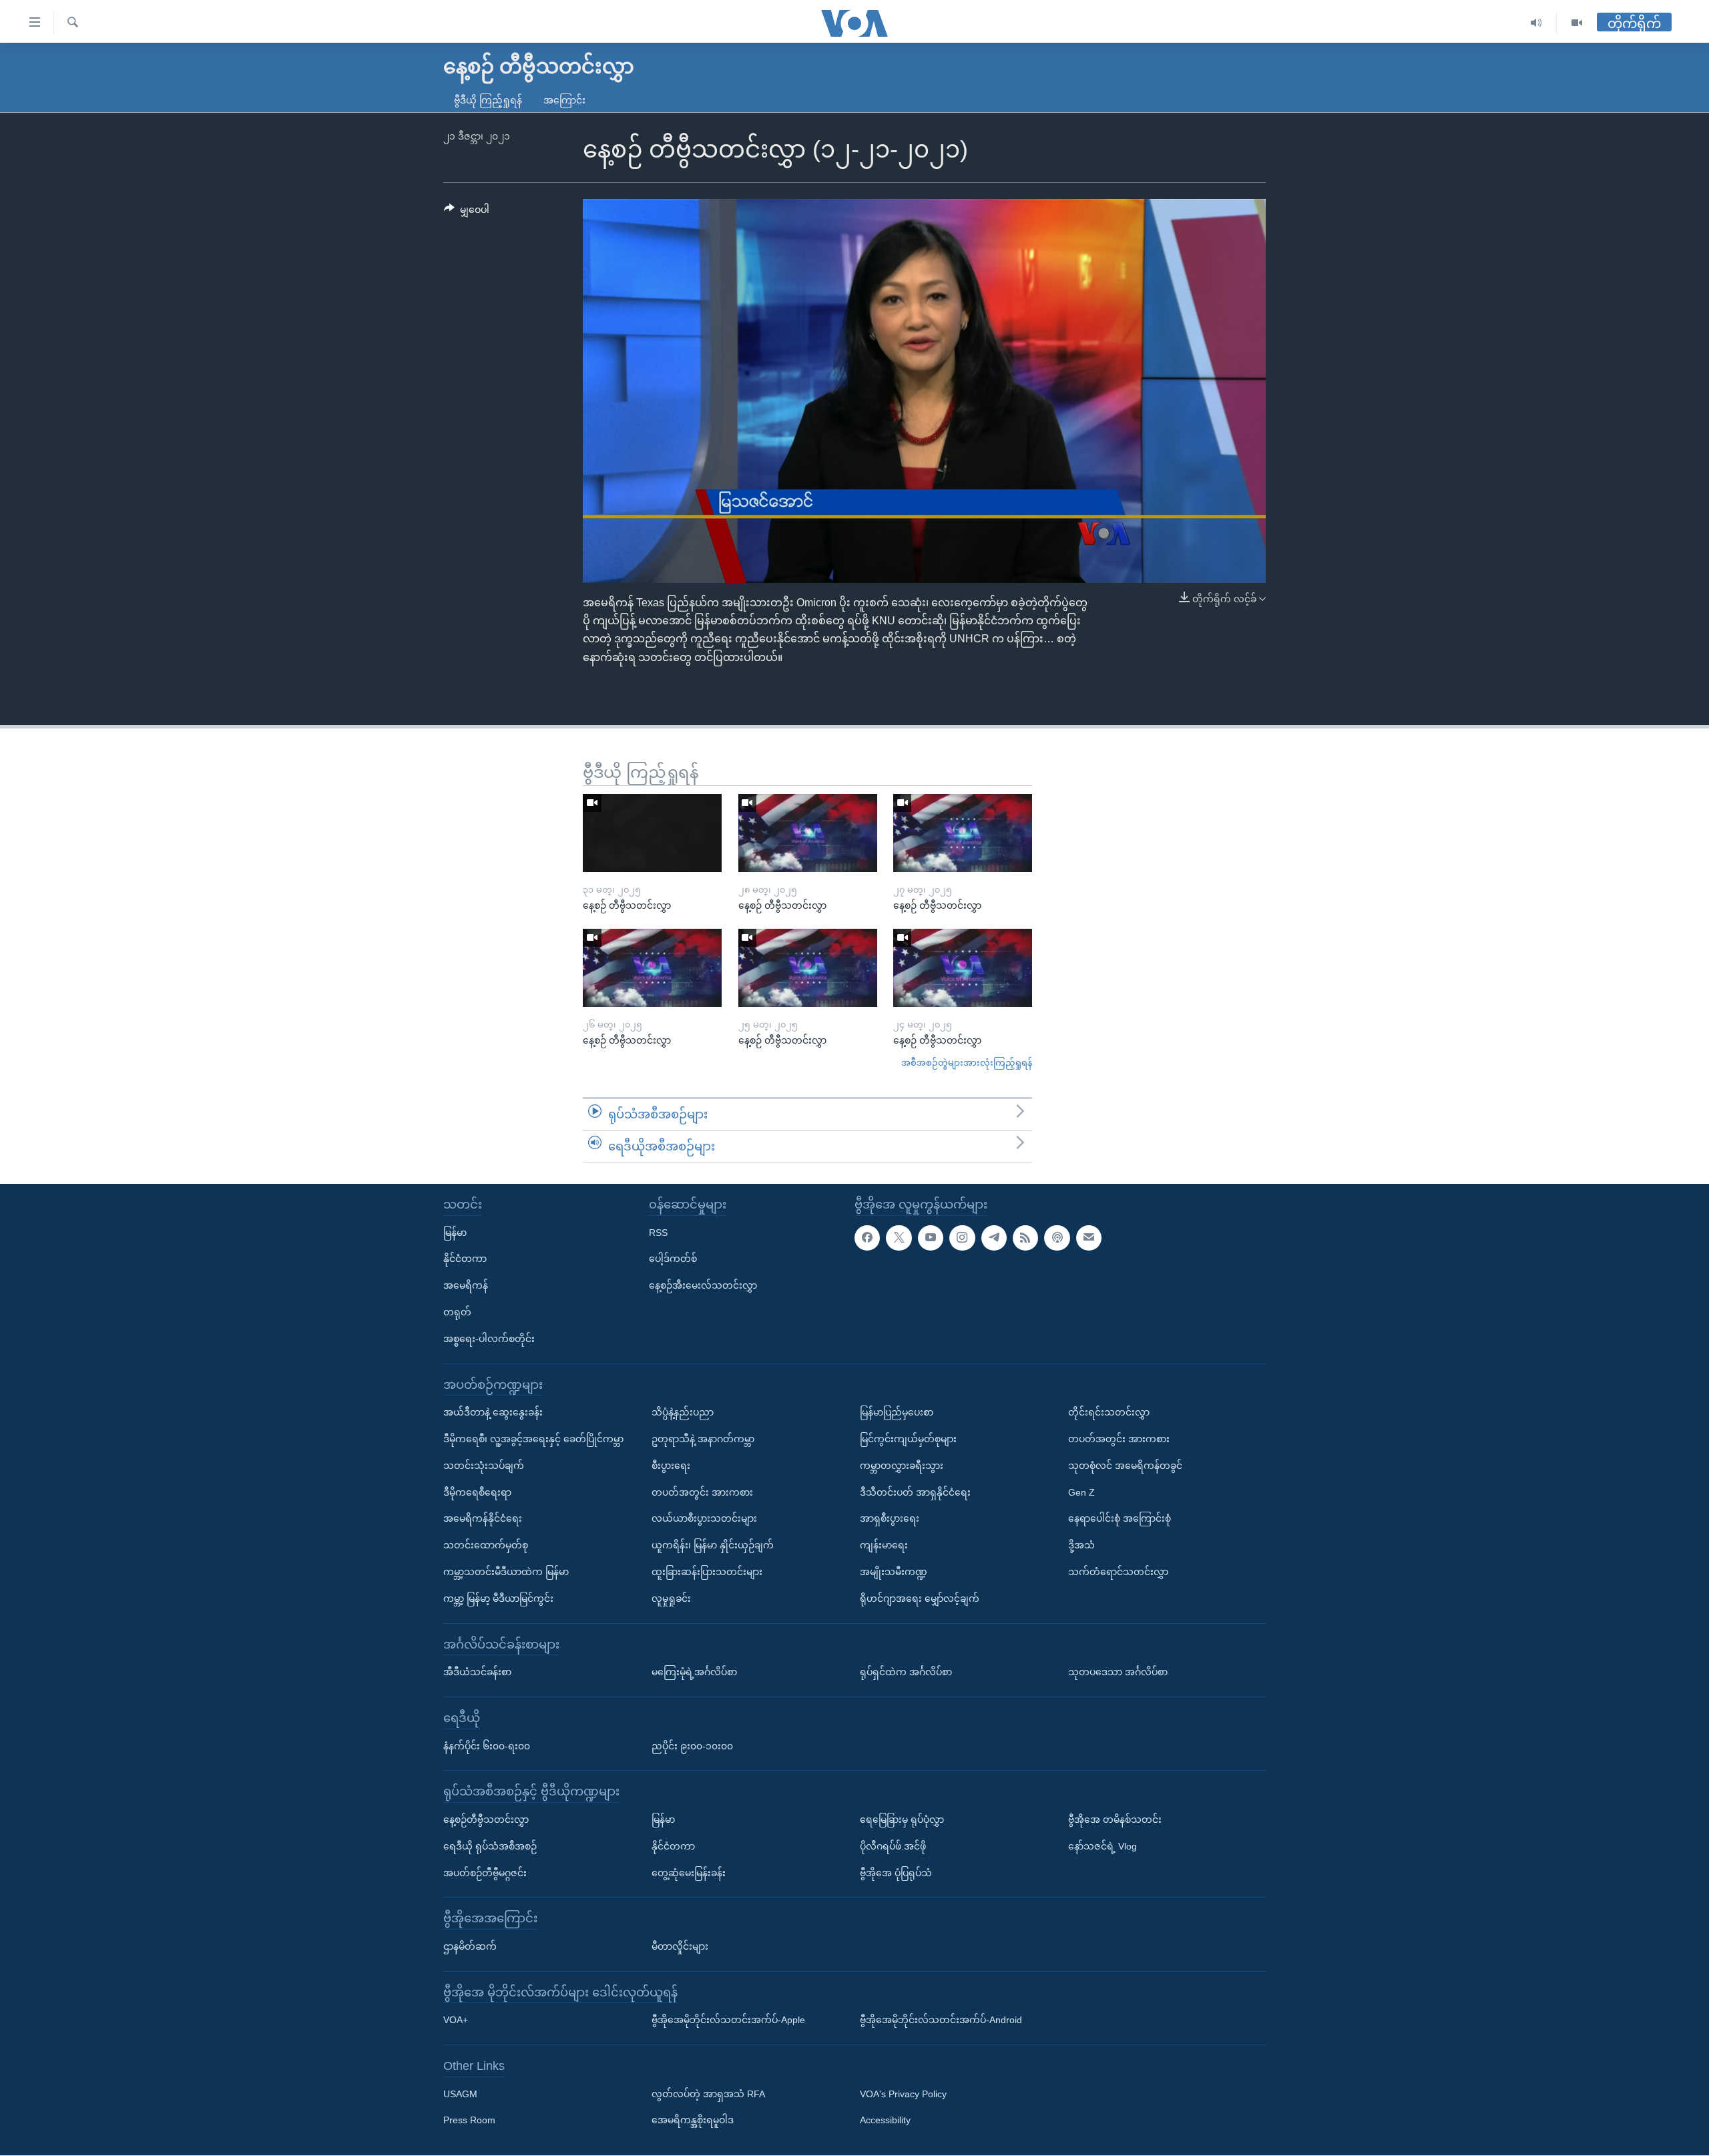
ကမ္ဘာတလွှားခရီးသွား (902, 1466)
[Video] (1577, 23)
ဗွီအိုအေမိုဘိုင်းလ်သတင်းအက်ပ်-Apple (728, 2020)
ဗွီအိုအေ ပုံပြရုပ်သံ (896, 1873)
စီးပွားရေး (671, 1466)
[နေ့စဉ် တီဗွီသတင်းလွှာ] (652, 833)
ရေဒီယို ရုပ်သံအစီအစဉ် (490, 1846)
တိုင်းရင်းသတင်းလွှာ (1109, 1413)
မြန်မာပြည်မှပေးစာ (897, 1413)
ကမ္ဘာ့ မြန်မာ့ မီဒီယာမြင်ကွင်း (498, 1598)
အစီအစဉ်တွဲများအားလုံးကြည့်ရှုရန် (967, 1063)
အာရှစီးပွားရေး (890, 1519)
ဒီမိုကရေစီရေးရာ (477, 1492)
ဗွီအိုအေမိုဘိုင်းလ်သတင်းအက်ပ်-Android (941, 2020)
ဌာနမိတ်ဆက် (470, 1946)
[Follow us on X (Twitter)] (899, 1238)
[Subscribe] (1089, 1238)
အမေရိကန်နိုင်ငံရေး (483, 1519)
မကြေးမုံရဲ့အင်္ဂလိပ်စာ (694, 1673)
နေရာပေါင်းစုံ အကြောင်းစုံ (1120, 1519)
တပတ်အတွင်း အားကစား (702, 1492)
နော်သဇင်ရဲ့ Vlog (1103, 1846)
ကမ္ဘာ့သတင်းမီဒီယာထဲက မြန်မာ (506, 1572)
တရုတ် (457, 1312)
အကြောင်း (564, 100)
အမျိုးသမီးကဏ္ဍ (894, 1572)
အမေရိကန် (466, 1286)
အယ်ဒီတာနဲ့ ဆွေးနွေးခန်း (493, 1413)
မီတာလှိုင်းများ (680, 1946)
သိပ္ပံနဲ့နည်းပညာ (683, 1413)
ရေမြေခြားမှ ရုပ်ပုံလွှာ (902, 1819)
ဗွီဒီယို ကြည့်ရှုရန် (488, 100)
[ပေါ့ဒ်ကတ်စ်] (1057, 1238)
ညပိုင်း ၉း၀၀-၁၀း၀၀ (692, 1746)
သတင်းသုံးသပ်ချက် (484, 1466)
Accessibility (885, 2121)
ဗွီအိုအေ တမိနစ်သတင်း (1115, 1819)
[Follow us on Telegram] (994, 1238)
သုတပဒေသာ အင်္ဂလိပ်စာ (1118, 1673)
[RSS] (1025, 1238)
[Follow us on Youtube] (931, 1238)
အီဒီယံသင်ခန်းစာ (477, 1673)
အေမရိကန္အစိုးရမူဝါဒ (693, 2121)
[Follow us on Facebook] (867, 1238)
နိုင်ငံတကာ (465, 1259)
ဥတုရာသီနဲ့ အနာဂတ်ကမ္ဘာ (703, 1439)
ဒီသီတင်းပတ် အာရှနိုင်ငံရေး (915, 1492)
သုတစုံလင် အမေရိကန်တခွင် (1125, 1466)
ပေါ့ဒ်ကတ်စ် (673, 1259)
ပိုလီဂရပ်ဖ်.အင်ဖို (893, 1846)
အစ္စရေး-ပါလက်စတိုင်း (489, 1339)
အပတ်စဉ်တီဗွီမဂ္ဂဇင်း (485, 1873)
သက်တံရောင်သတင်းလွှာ (1118, 1572)
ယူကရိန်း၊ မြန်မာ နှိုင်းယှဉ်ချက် (713, 1546)
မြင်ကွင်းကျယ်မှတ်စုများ (908, 1439)
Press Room (469, 2121)
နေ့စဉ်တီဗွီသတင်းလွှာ (486, 1819)
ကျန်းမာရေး (884, 1546)
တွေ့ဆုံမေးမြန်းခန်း (689, 1873)
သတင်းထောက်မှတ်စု (486, 1546)
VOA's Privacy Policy (903, 2094)
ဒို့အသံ (1081, 1546)
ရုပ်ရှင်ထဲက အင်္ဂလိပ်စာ (906, 1673)
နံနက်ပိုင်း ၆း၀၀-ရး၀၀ (487, 1746)
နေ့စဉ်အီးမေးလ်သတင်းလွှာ (703, 1286)
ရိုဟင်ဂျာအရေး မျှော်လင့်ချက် (920, 1598)
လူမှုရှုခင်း (671, 1598)
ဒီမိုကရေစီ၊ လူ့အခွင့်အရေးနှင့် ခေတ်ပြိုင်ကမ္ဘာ (533, 1439)
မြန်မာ (455, 1233)
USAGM (460, 2094)
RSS (658, 1233)
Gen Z (1081, 1492)
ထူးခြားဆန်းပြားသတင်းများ (707, 1572)
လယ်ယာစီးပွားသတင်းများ (704, 1519)
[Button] (467, 212)
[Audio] (1536, 23)
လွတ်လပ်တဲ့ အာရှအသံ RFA (708, 2094)
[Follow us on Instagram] (962, 1238)
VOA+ (456, 2020)
